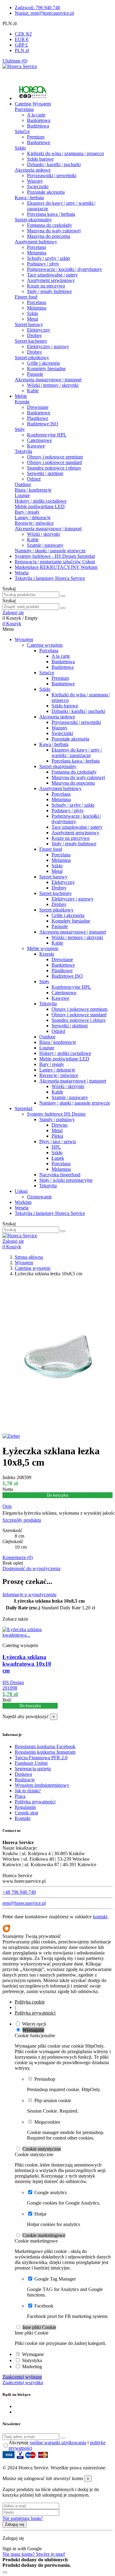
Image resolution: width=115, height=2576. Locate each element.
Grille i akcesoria (43, 363)
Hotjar (40, 2214)
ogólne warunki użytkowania (58, 2443)
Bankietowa (39, 120)
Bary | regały (27, 512)
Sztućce (22, 131)
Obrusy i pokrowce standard (54, 462)
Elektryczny (39, 330)
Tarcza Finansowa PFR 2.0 (41, 1758)
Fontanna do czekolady (50, 225)
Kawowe (36, 446)
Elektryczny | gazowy (48, 346)
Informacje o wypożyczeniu (29, 1594)
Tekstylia (23, 451)
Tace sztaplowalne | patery (52, 275)
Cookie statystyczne (42, 2149)
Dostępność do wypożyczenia (31, 1568)
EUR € (22, 39)
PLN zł (22, 50)
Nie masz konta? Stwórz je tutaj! (34, 2554)
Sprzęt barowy (29, 324)
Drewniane (38, 407)
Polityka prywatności (35, 1802)
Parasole (35, 374)
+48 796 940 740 (19, 1892)
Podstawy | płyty (43, 264)
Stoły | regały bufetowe (49, 291)
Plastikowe (38, 418)
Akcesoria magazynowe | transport (48, 380)
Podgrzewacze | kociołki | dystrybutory (65, 269)
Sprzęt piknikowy (32, 358)
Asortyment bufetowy (36, 242)
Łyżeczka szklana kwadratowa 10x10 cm (27, 1664)
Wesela (22, 1208)
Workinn (23, 1202)
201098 (10, 1688)
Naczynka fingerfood (60, 1175)
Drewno (59, 1125)
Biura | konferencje (33, 490)
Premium (36, 137)
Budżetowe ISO (43, 424)
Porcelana (24, 109)
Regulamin (25, 1807)
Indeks (10, 1477)
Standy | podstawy (57, 1119)
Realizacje (25, 1780)
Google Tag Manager (55, 2279)
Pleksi (57, 1136)
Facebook (44, 2306)
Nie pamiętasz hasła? (23, 2518)
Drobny (34, 335)
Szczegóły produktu (22, 1520)
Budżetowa (38, 126)
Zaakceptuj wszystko (23, 2382)
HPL (56, 1147)
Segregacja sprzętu (33, 1769)
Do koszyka (57, 1495)
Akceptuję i (57, 2445)
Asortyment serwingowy (51, 280)
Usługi (21, 1191)
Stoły (20, 429)
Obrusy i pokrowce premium (55, 457)
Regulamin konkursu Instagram (45, 1752)
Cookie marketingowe (44, 2235)
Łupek (58, 1158)
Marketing (32, 2367)
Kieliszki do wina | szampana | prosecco (65, 153)
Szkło (20, 148)
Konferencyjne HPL (47, 435)
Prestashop (45, 2079)
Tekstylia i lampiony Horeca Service (50, 1213)
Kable (33, 391)
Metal (33, 319)
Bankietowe (39, 142)
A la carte (36, 115)
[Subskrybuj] (63, 2438)
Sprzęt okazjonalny (33, 220)
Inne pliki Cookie (39, 2327)
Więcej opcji (34, 2024)
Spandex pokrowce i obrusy (54, 468)
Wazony (35, 181)
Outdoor (23, 484)
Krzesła (22, 402)
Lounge (22, 495)
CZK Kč (23, 34)
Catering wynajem (45, 645)
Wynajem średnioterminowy (42, 1785)
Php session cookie (53, 2100)
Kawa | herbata (29, 198)
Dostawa (23, 1774)
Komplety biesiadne (46, 369)
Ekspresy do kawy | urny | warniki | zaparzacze (77, 753)
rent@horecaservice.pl (24, 1903)
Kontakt (23, 1818)
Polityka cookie (30, 2002)
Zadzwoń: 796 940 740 (37, 8)
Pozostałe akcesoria (46, 192)
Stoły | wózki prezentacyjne (66, 1180)
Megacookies (47, 2122)
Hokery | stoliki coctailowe (41, 501)
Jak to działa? (28, 1791)
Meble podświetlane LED (40, 506)
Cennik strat (26, 1813)
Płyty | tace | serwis (58, 1142)
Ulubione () (15, 61)
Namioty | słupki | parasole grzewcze (50, 551)
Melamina (37, 253)
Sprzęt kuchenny (31, 341)
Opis (7, 1506)
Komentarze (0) (18, 1557)
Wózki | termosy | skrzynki (53, 385)
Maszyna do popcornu (49, 236)
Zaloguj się (15, 2524)
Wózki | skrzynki (43, 534)
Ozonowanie (39, 1197)
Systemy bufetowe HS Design (56, 1114)
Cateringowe (39, 440)
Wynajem (24, 639)
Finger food (26, 297)
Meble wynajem (43, 948)
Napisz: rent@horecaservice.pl (44, 13)
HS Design (13, 1682)
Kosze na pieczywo (46, 286)
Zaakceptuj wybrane (22, 2377)
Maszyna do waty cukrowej (54, 231)
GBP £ (21, 45)
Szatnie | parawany (45, 545)
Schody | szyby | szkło (48, 258)
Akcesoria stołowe (33, 170)
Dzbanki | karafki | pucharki (54, 164)
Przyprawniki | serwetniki (52, 175)
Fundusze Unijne (31, 1763)
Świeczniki (38, 186)
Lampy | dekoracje (33, 517)
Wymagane (33, 2030)
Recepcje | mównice (34, 523)
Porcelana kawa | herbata (51, 214)
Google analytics (51, 2192)
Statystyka (32, 2360)
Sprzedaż (24, 1108)
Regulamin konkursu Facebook (45, 1747)
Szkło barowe (40, 159)
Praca (20, 1796)
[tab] (57, 1506)
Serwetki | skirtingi (45, 473)
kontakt (100, 1917)
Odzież (34, 479)
